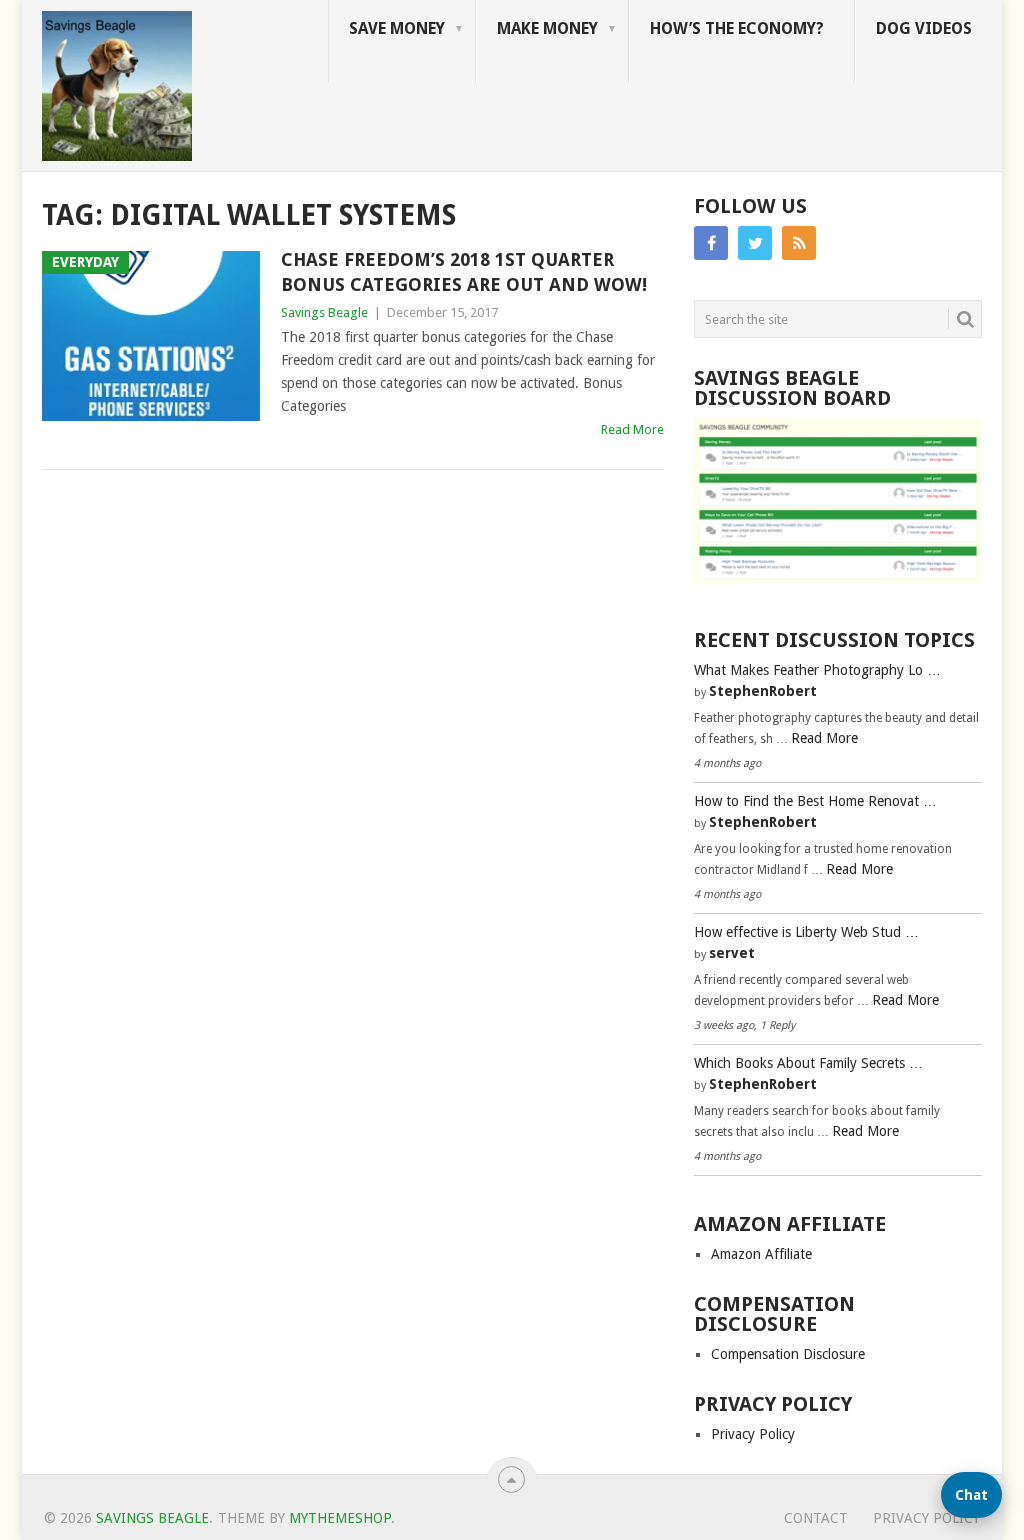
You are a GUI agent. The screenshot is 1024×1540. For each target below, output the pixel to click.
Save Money (397, 28)
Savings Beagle (324, 312)
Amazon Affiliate (761, 1254)
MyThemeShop (340, 1518)
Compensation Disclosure (788, 1354)
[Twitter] (755, 243)
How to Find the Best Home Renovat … (815, 801)
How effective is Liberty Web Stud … (806, 932)
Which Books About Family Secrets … (808, 1063)
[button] (971, 1495)
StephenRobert (763, 691)
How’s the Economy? (737, 28)
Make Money (547, 28)
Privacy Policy (753, 1434)
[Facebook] (711, 243)
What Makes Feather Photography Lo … (817, 670)
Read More (632, 429)
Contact (816, 1518)
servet (732, 953)
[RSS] (799, 243)
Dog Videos (924, 28)
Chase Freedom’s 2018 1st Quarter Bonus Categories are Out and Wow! (464, 272)
